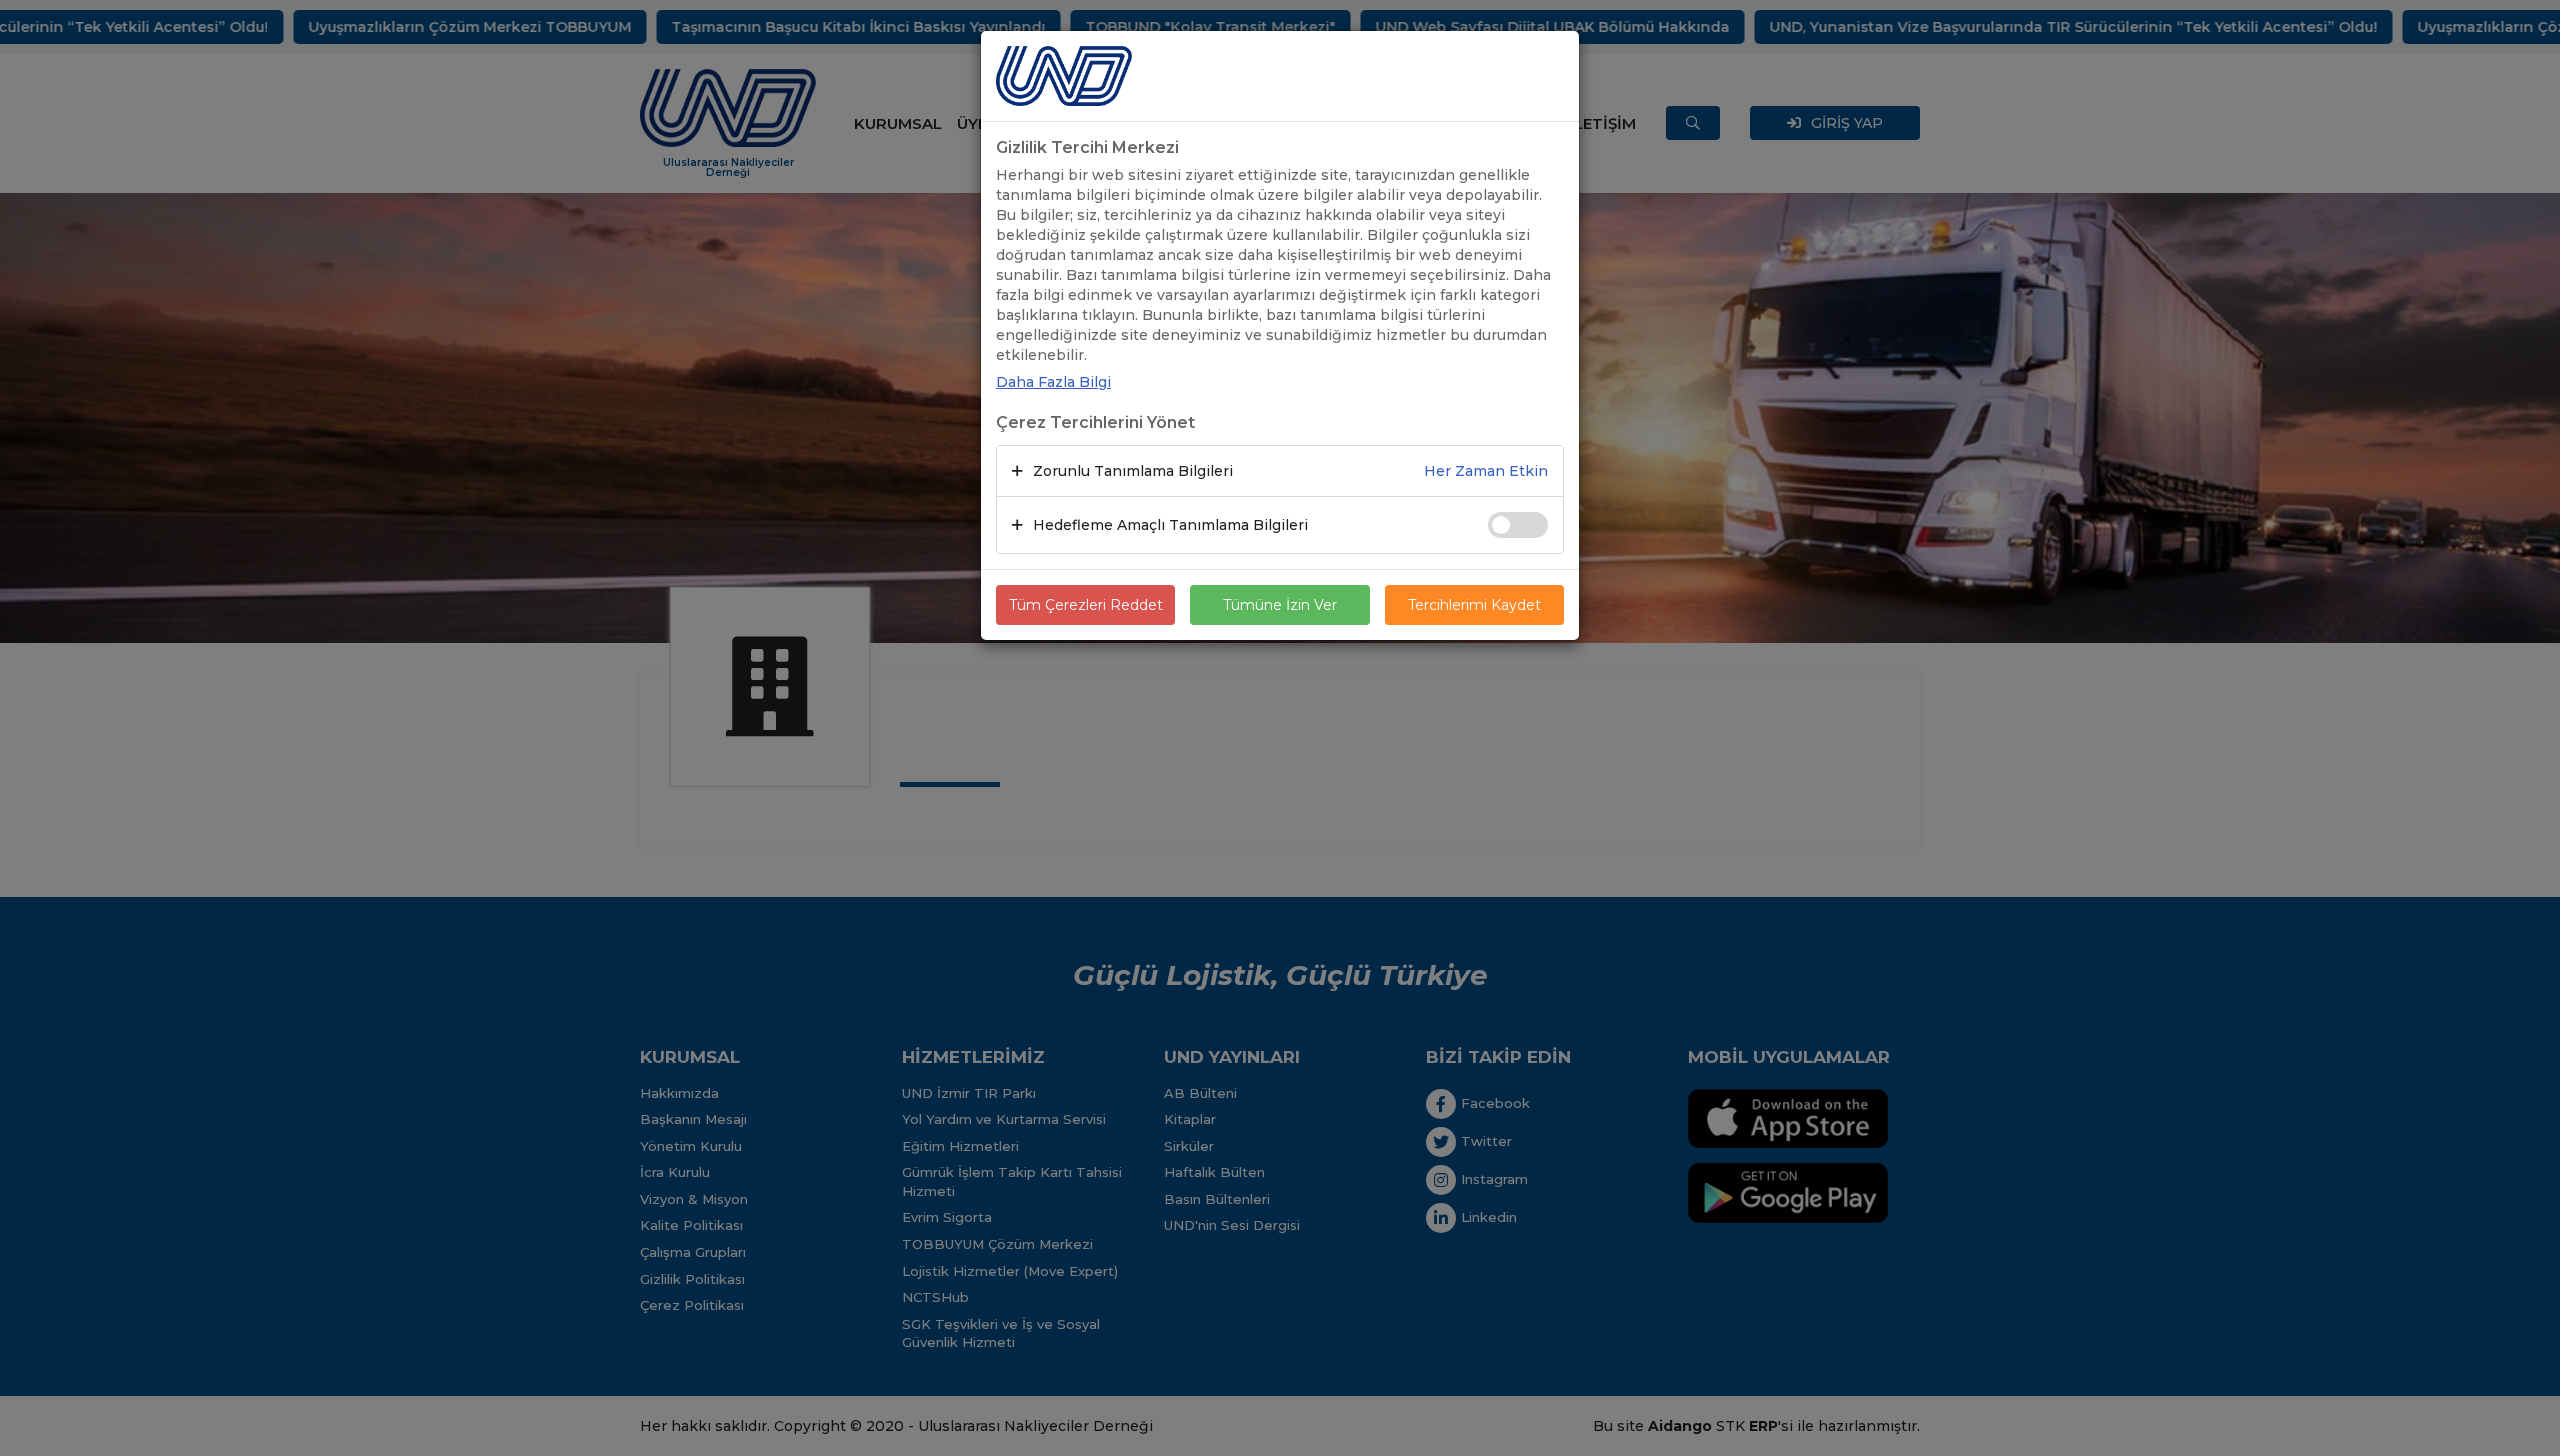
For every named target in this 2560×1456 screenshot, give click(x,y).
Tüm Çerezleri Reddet (1086, 605)
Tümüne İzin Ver (1280, 605)
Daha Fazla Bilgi (1053, 382)
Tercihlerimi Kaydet (1474, 605)
